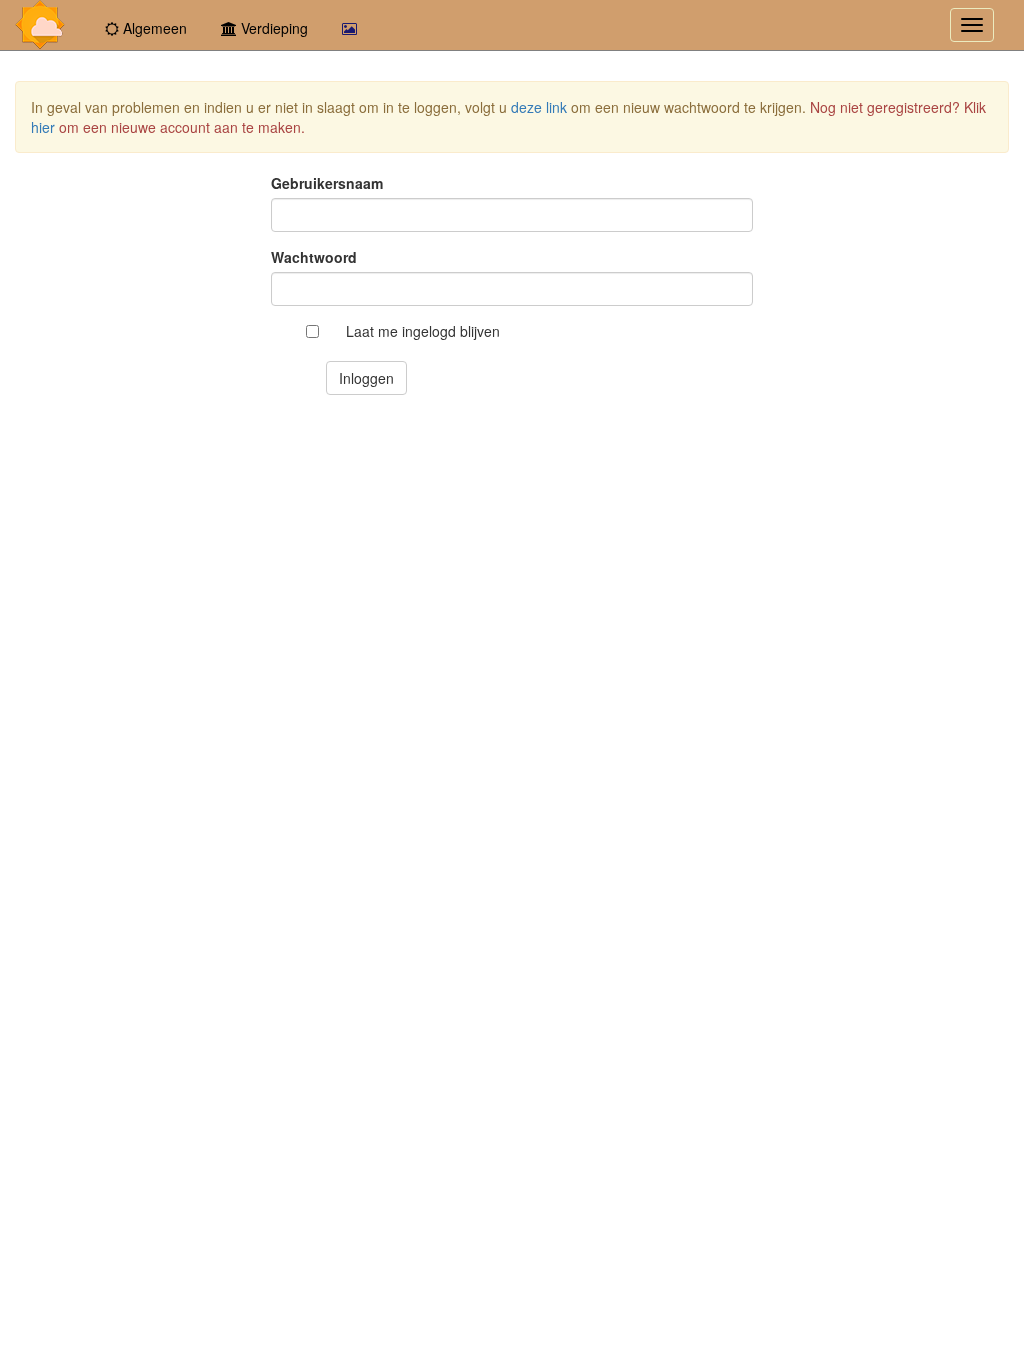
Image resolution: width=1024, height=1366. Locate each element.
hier (43, 127)
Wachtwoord (314, 257)
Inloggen (366, 378)
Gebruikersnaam (327, 183)
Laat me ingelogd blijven (423, 331)
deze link (539, 107)
